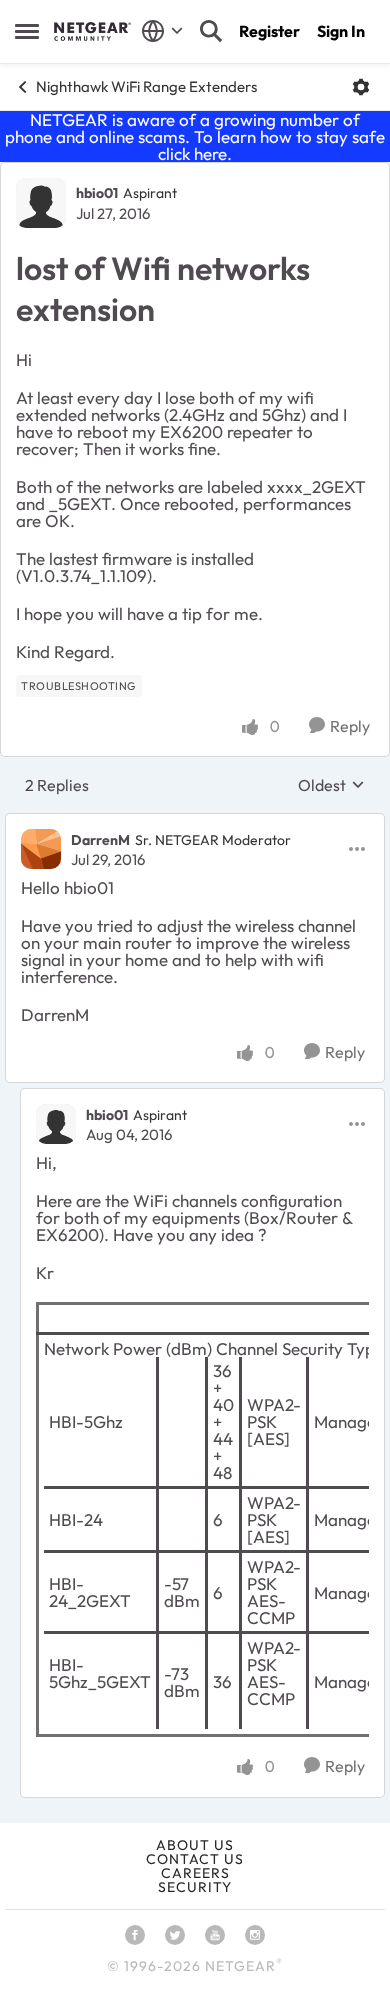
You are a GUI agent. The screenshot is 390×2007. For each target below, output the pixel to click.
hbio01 (97, 193)
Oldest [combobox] (331, 785)
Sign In (341, 31)
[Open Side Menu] (27, 31)
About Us (195, 1845)
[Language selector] (162, 31)
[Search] (211, 31)
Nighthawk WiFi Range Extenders (146, 86)
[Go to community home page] (92, 31)
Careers (195, 1873)
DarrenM (100, 840)
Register (269, 31)
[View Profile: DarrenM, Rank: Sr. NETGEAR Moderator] (41, 849)
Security (195, 1887)
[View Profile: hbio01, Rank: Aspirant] (41, 203)
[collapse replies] (195, 823)
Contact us (195, 1859)
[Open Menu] (361, 87)
